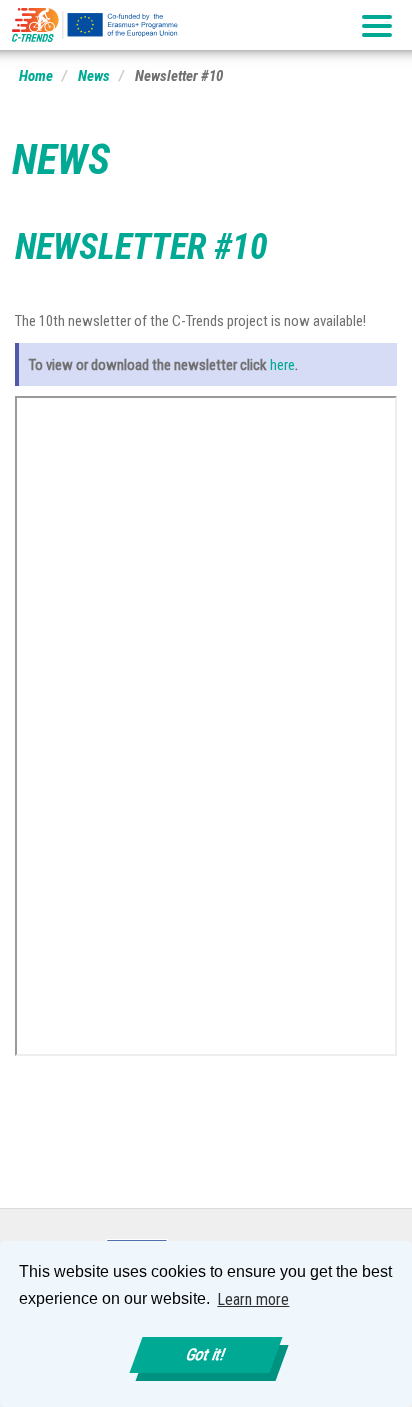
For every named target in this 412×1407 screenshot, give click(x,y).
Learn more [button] (253, 1299)
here (282, 365)
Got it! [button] (206, 1354)
